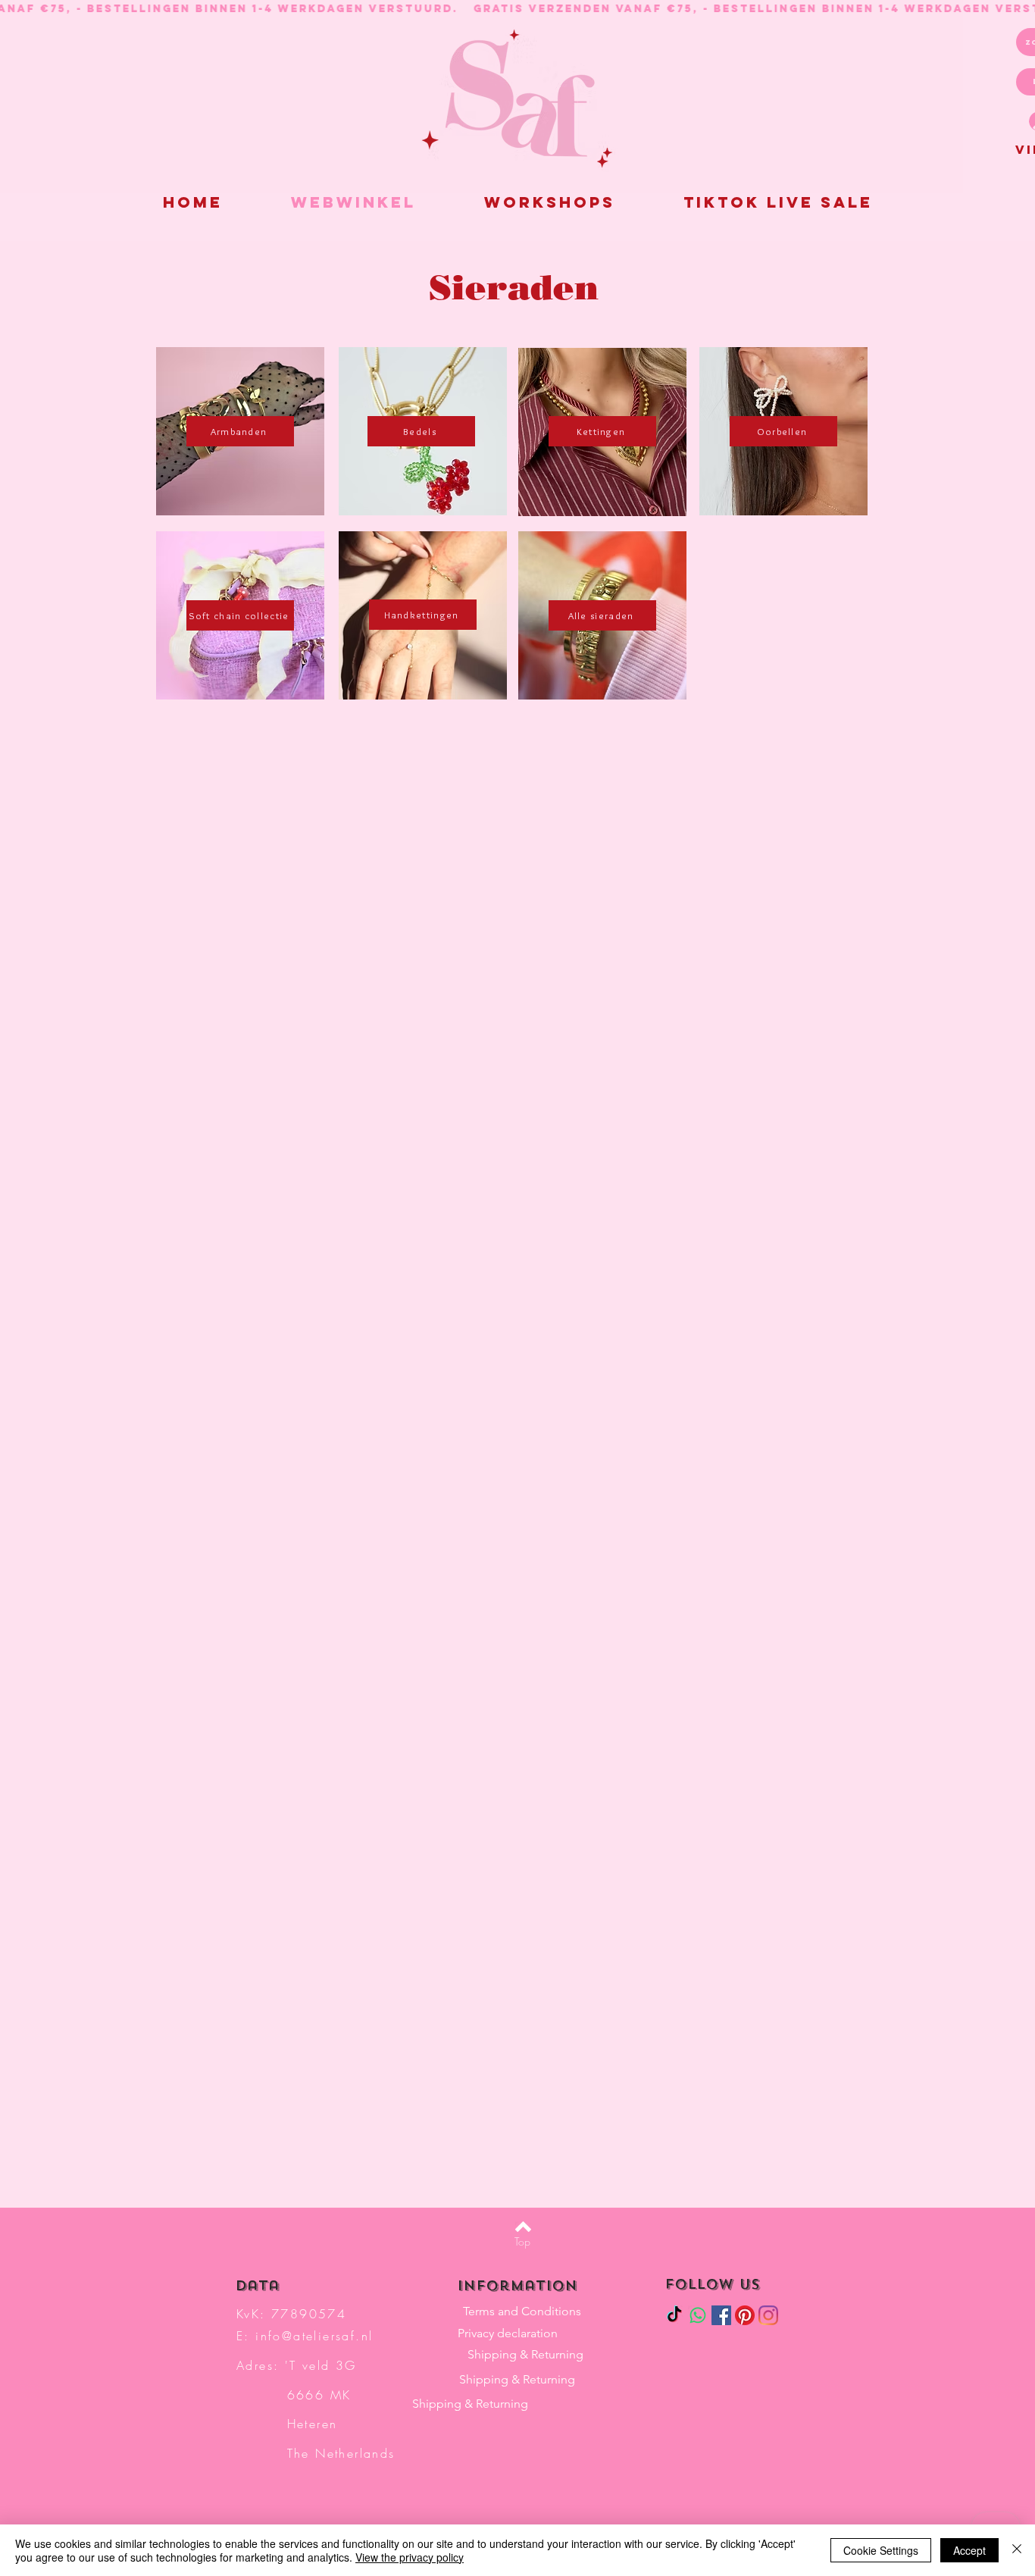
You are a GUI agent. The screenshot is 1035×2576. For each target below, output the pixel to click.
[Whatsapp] (698, 2315)
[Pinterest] (745, 2315)
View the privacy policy (410, 2557)
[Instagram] (768, 2315)
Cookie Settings (881, 2550)
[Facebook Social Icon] (721, 2315)
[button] (778, 202)
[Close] (1017, 2550)
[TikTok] (674, 2315)
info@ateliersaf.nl (314, 2336)
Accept (969, 2550)
